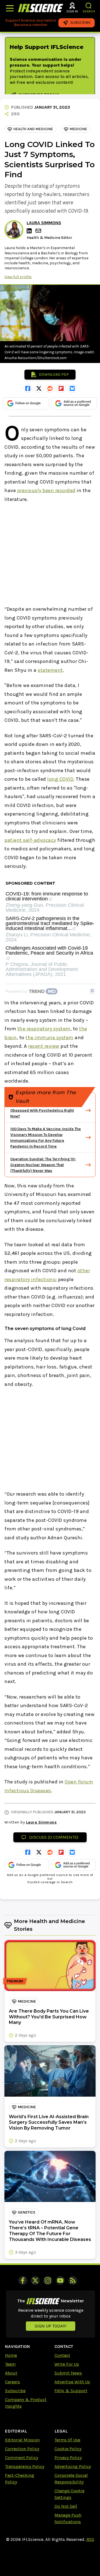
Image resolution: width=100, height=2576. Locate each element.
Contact (62, 2355)
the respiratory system (44, 1029)
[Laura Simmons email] (39, 231)
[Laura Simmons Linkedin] (30, 231)
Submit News (68, 2373)
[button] (89, 6)
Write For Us (67, 2364)
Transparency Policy (25, 2466)
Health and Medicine (33, 129)
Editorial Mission (22, 2440)
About (11, 2373)
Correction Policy (22, 2449)
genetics (27, 2212)
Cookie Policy (68, 2449)
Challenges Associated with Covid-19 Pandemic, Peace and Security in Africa (49, 951)
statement (50, 670)
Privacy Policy (68, 2458)
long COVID (60, 779)
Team (10, 2364)
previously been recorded (46, 490)
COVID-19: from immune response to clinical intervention (47, 896)
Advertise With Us (72, 2382)
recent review (44, 1046)
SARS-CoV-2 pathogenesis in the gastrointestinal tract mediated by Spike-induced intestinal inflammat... (50, 923)
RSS (90, 2539)
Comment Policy (22, 2458)
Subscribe (15, 2391)
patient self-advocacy (30, 840)
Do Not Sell (66, 2506)
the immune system (50, 1038)
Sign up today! (51, 2326)
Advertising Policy (73, 2466)
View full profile (18, 277)
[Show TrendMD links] (92, 991)
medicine (78, 129)
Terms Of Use (67, 2440)
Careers (12, 2382)
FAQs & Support (71, 2391)
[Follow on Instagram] (48, 2280)
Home (11, 2355)
